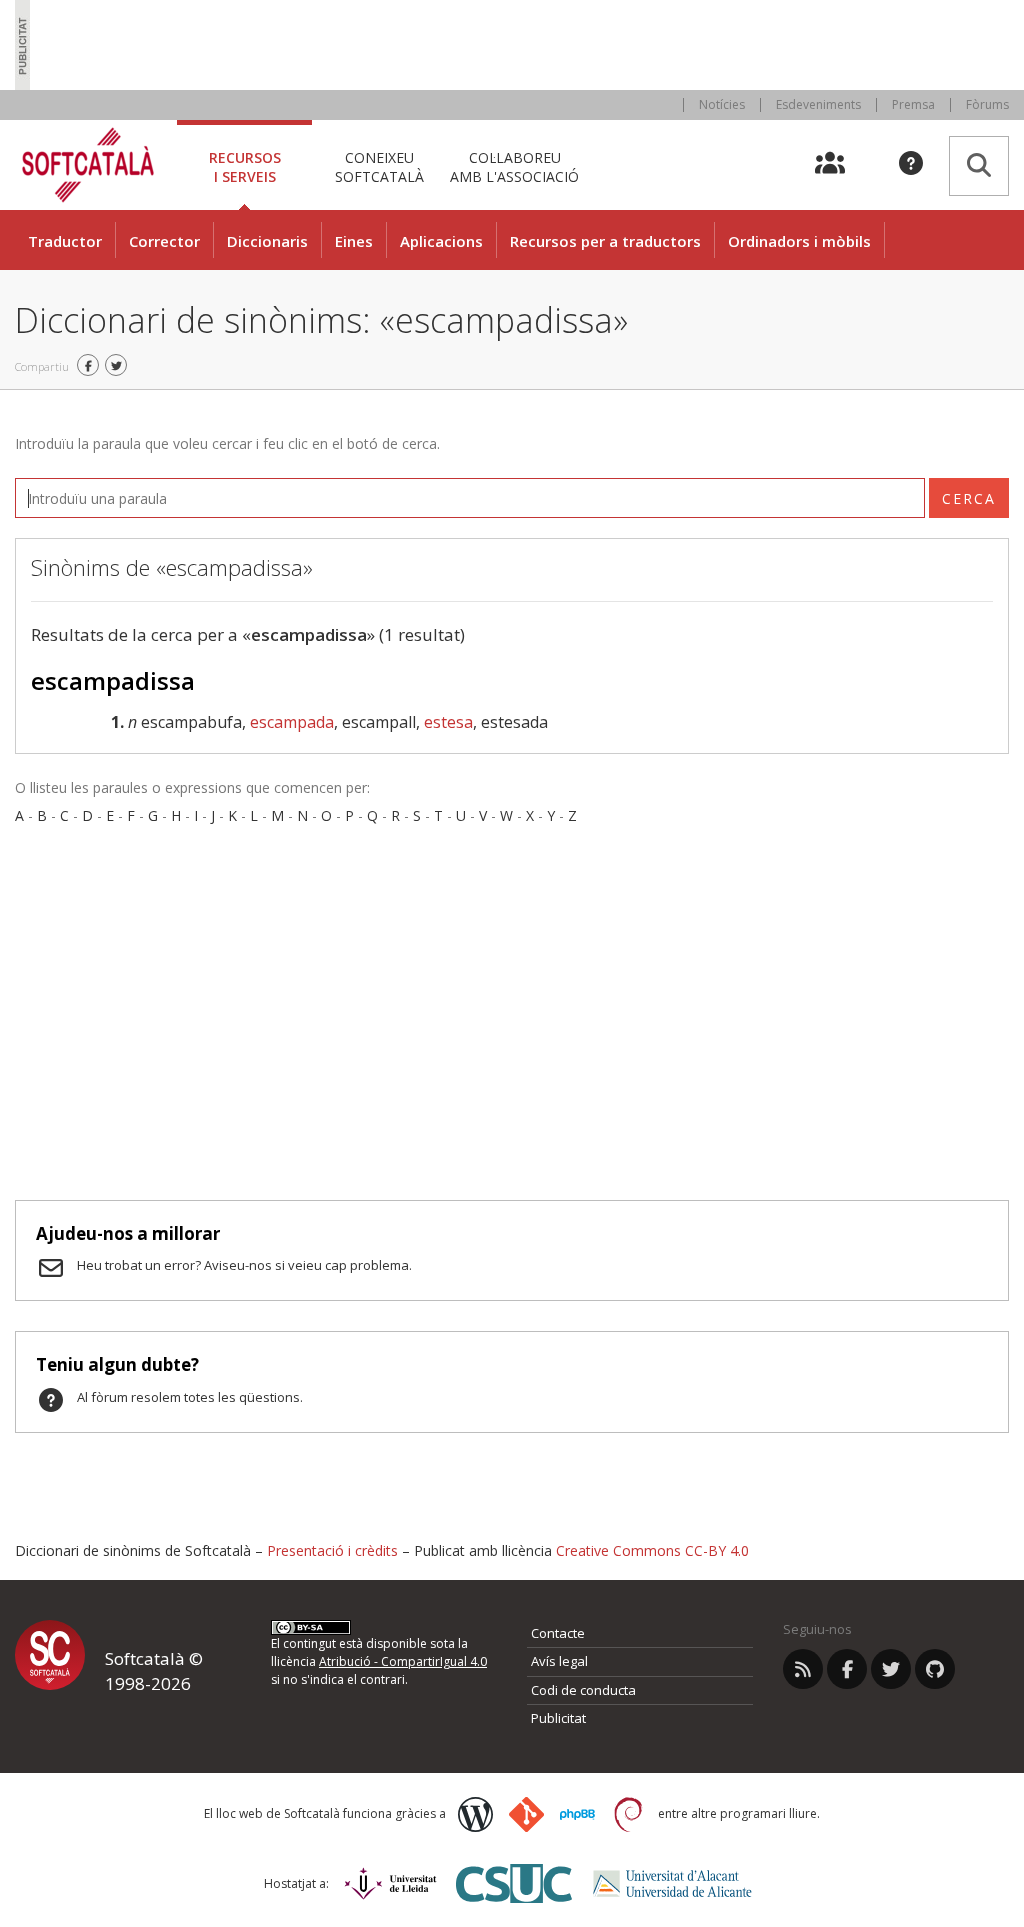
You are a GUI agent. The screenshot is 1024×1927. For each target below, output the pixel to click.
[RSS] (803, 1669)
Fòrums (987, 104)
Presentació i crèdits (332, 1550)
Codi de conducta (583, 1690)
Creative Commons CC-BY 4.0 (652, 1550)
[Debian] (628, 1814)
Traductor (65, 241)
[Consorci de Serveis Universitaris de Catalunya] (514, 1883)
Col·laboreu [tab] (514, 166)
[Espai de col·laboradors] (841, 165)
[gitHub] (935, 1669)
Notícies (722, 104)
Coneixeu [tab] (379, 166)
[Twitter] (891, 1669)
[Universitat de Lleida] (390, 1883)
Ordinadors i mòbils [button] (799, 241)
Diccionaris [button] (267, 241)
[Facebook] (847, 1669)
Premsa (913, 104)
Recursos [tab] (245, 166)
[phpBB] (577, 1815)
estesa (448, 722)
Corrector (164, 241)
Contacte (558, 1633)
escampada (292, 722)
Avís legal (559, 1661)
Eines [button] (354, 241)
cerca (969, 498)
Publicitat (558, 1718)
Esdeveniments (818, 104)
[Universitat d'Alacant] (672, 1883)
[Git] (526, 1814)
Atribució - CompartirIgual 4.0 (403, 1661)
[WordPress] (475, 1814)
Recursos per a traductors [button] (605, 241)
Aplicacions (441, 241)
